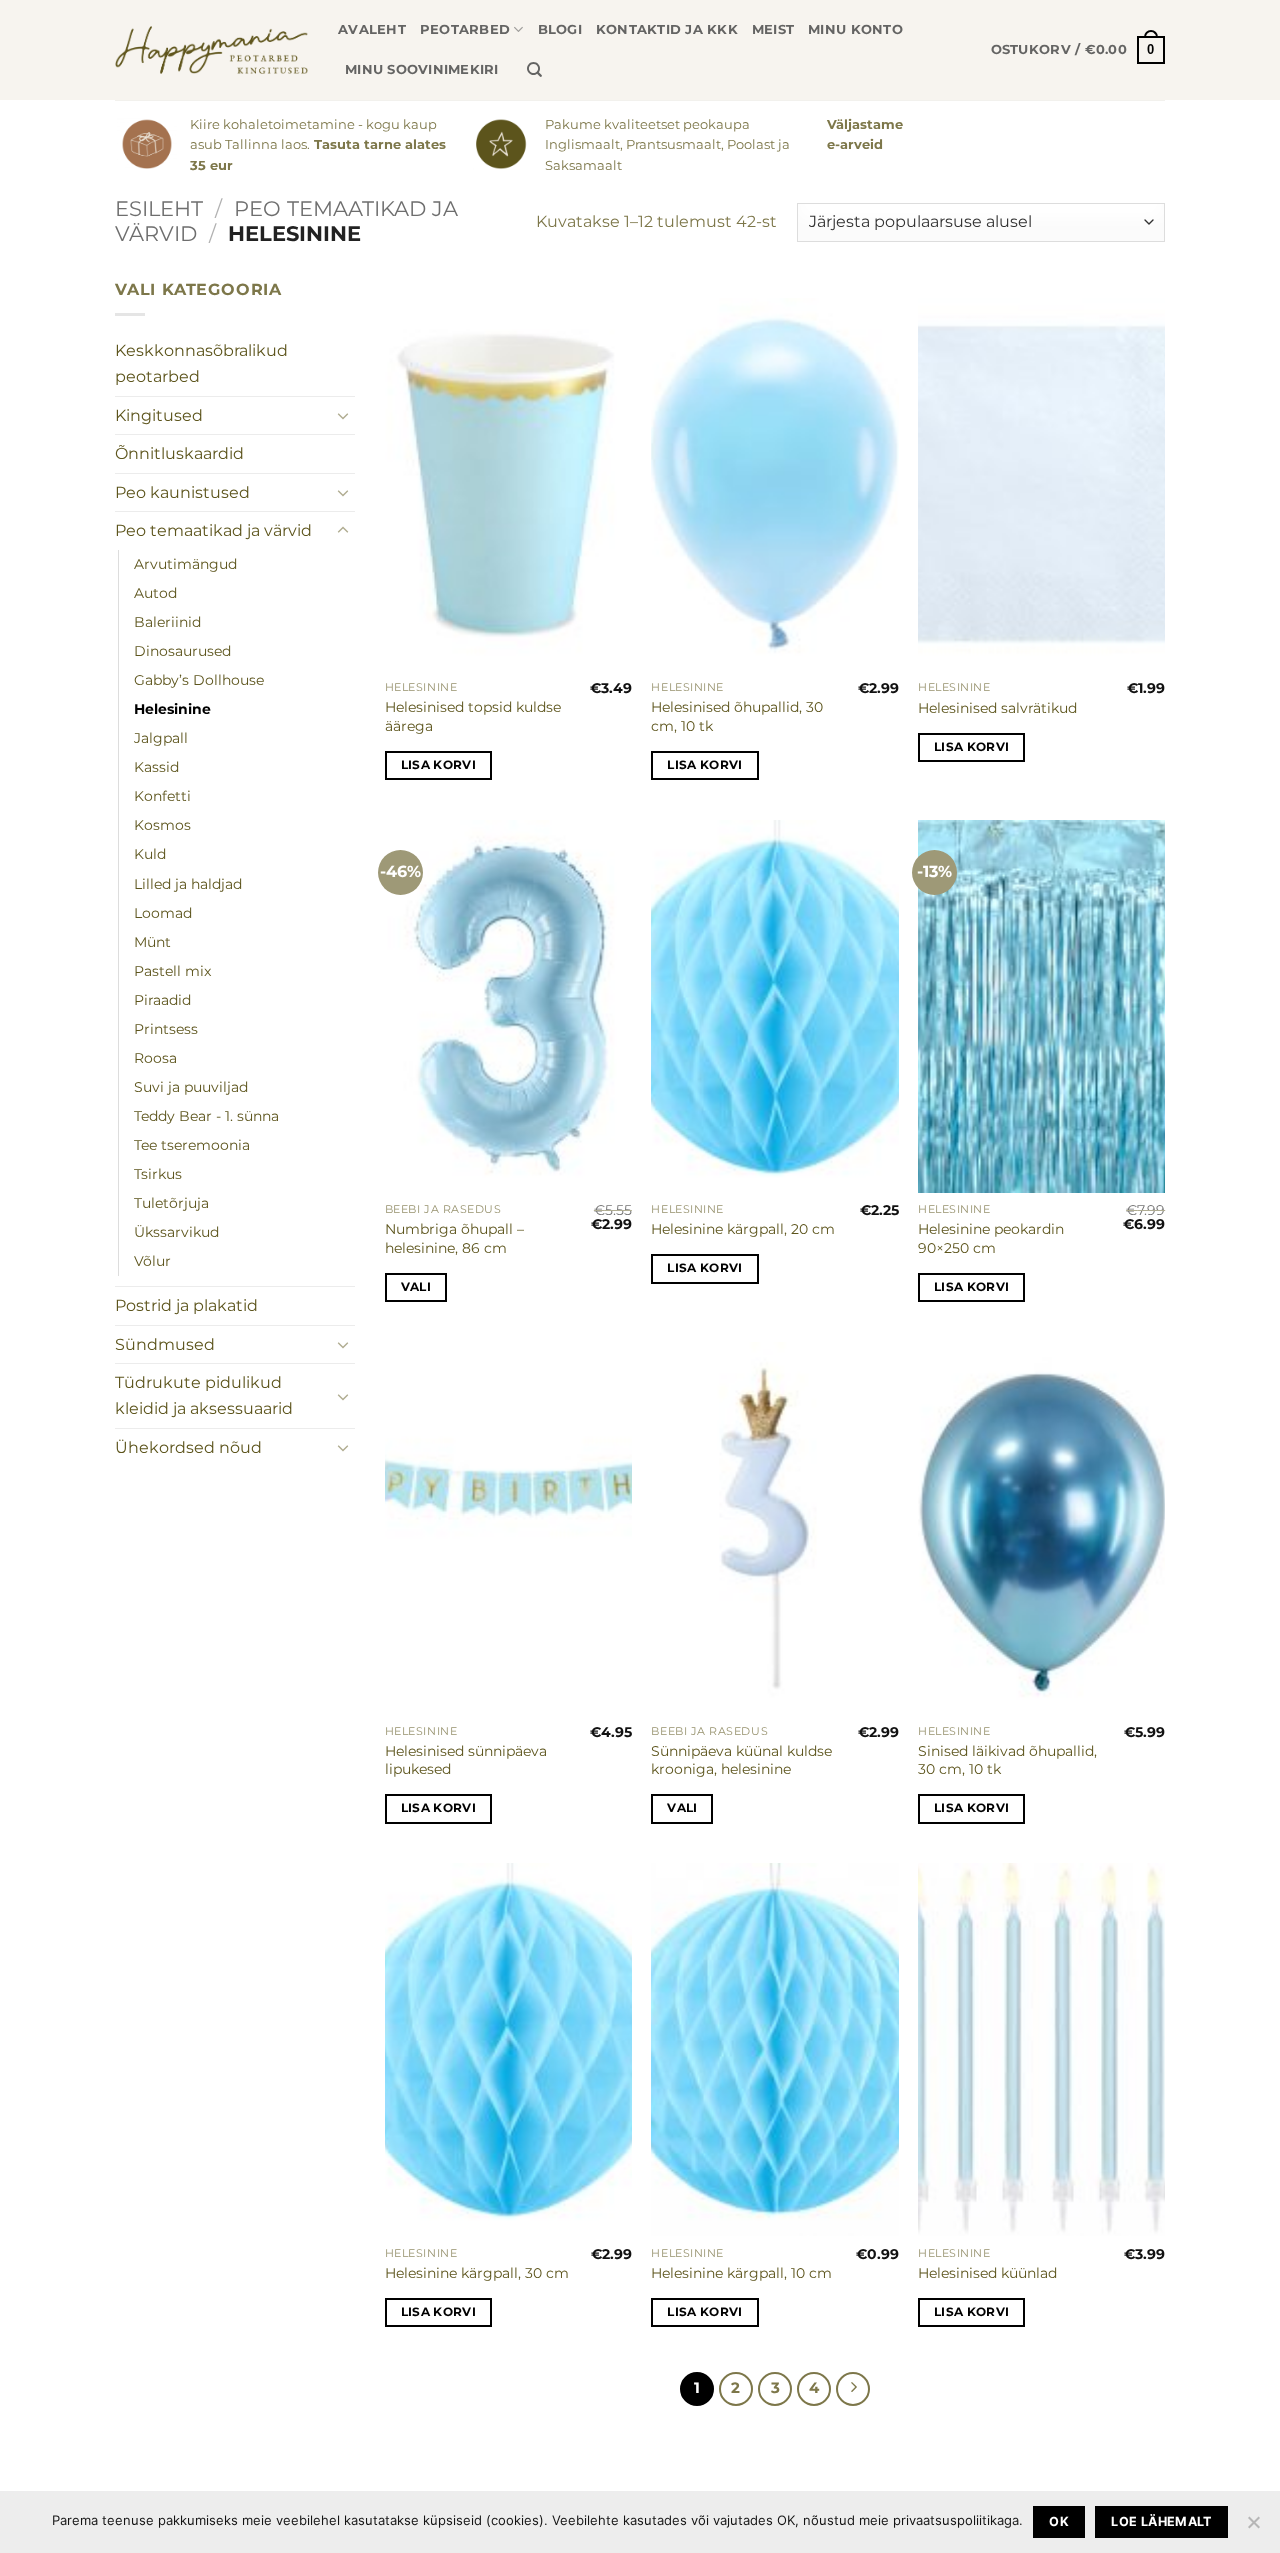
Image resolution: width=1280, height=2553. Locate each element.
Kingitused (159, 415)
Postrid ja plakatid (186, 1305)
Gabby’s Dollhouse (199, 680)
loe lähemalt (1161, 2521)
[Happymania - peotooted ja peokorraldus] (211, 50)
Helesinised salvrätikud (997, 708)
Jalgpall (161, 738)
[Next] (853, 2389)
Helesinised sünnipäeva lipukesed (466, 1760)
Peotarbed (465, 29)
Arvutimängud (185, 564)
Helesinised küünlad (987, 2273)
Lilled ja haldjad (188, 884)
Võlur (152, 1261)
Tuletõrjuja (171, 1203)
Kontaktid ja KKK (667, 29)
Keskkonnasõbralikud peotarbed (201, 363)
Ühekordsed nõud (188, 1447)
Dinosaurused (182, 651)
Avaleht (372, 29)
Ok (1059, 2521)
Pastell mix (172, 971)
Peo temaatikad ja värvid (286, 221)
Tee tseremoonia (192, 1145)
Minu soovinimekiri (422, 69)
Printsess (166, 1029)
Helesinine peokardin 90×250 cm (991, 1238)
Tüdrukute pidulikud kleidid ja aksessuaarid (204, 1395)
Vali (416, 1287)
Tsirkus (158, 1174)
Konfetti (162, 796)
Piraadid (162, 1000)
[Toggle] (343, 415)
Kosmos (162, 825)
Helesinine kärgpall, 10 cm (741, 2273)
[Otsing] (534, 70)
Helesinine (172, 709)
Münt (152, 942)
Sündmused (165, 1344)
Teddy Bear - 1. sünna (206, 1116)
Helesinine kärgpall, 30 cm (477, 2273)
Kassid (156, 767)
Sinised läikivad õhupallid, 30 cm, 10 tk (1007, 1760)
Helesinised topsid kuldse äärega (473, 716)
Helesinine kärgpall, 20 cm (743, 1229)
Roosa (155, 1058)
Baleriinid (167, 622)
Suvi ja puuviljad (191, 1087)
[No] (1253, 2528)
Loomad (163, 913)
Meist (773, 29)
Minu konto (855, 29)
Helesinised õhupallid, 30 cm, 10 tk (737, 716)
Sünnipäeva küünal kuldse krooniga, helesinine (741, 1760)
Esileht (159, 208)
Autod (155, 593)
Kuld (150, 854)
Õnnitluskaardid (179, 453)
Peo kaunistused (182, 492)
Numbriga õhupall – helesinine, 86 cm (454, 1238)
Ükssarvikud (176, 1232)
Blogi (560, 29)
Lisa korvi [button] (438, 765)
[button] (1078, 50)
